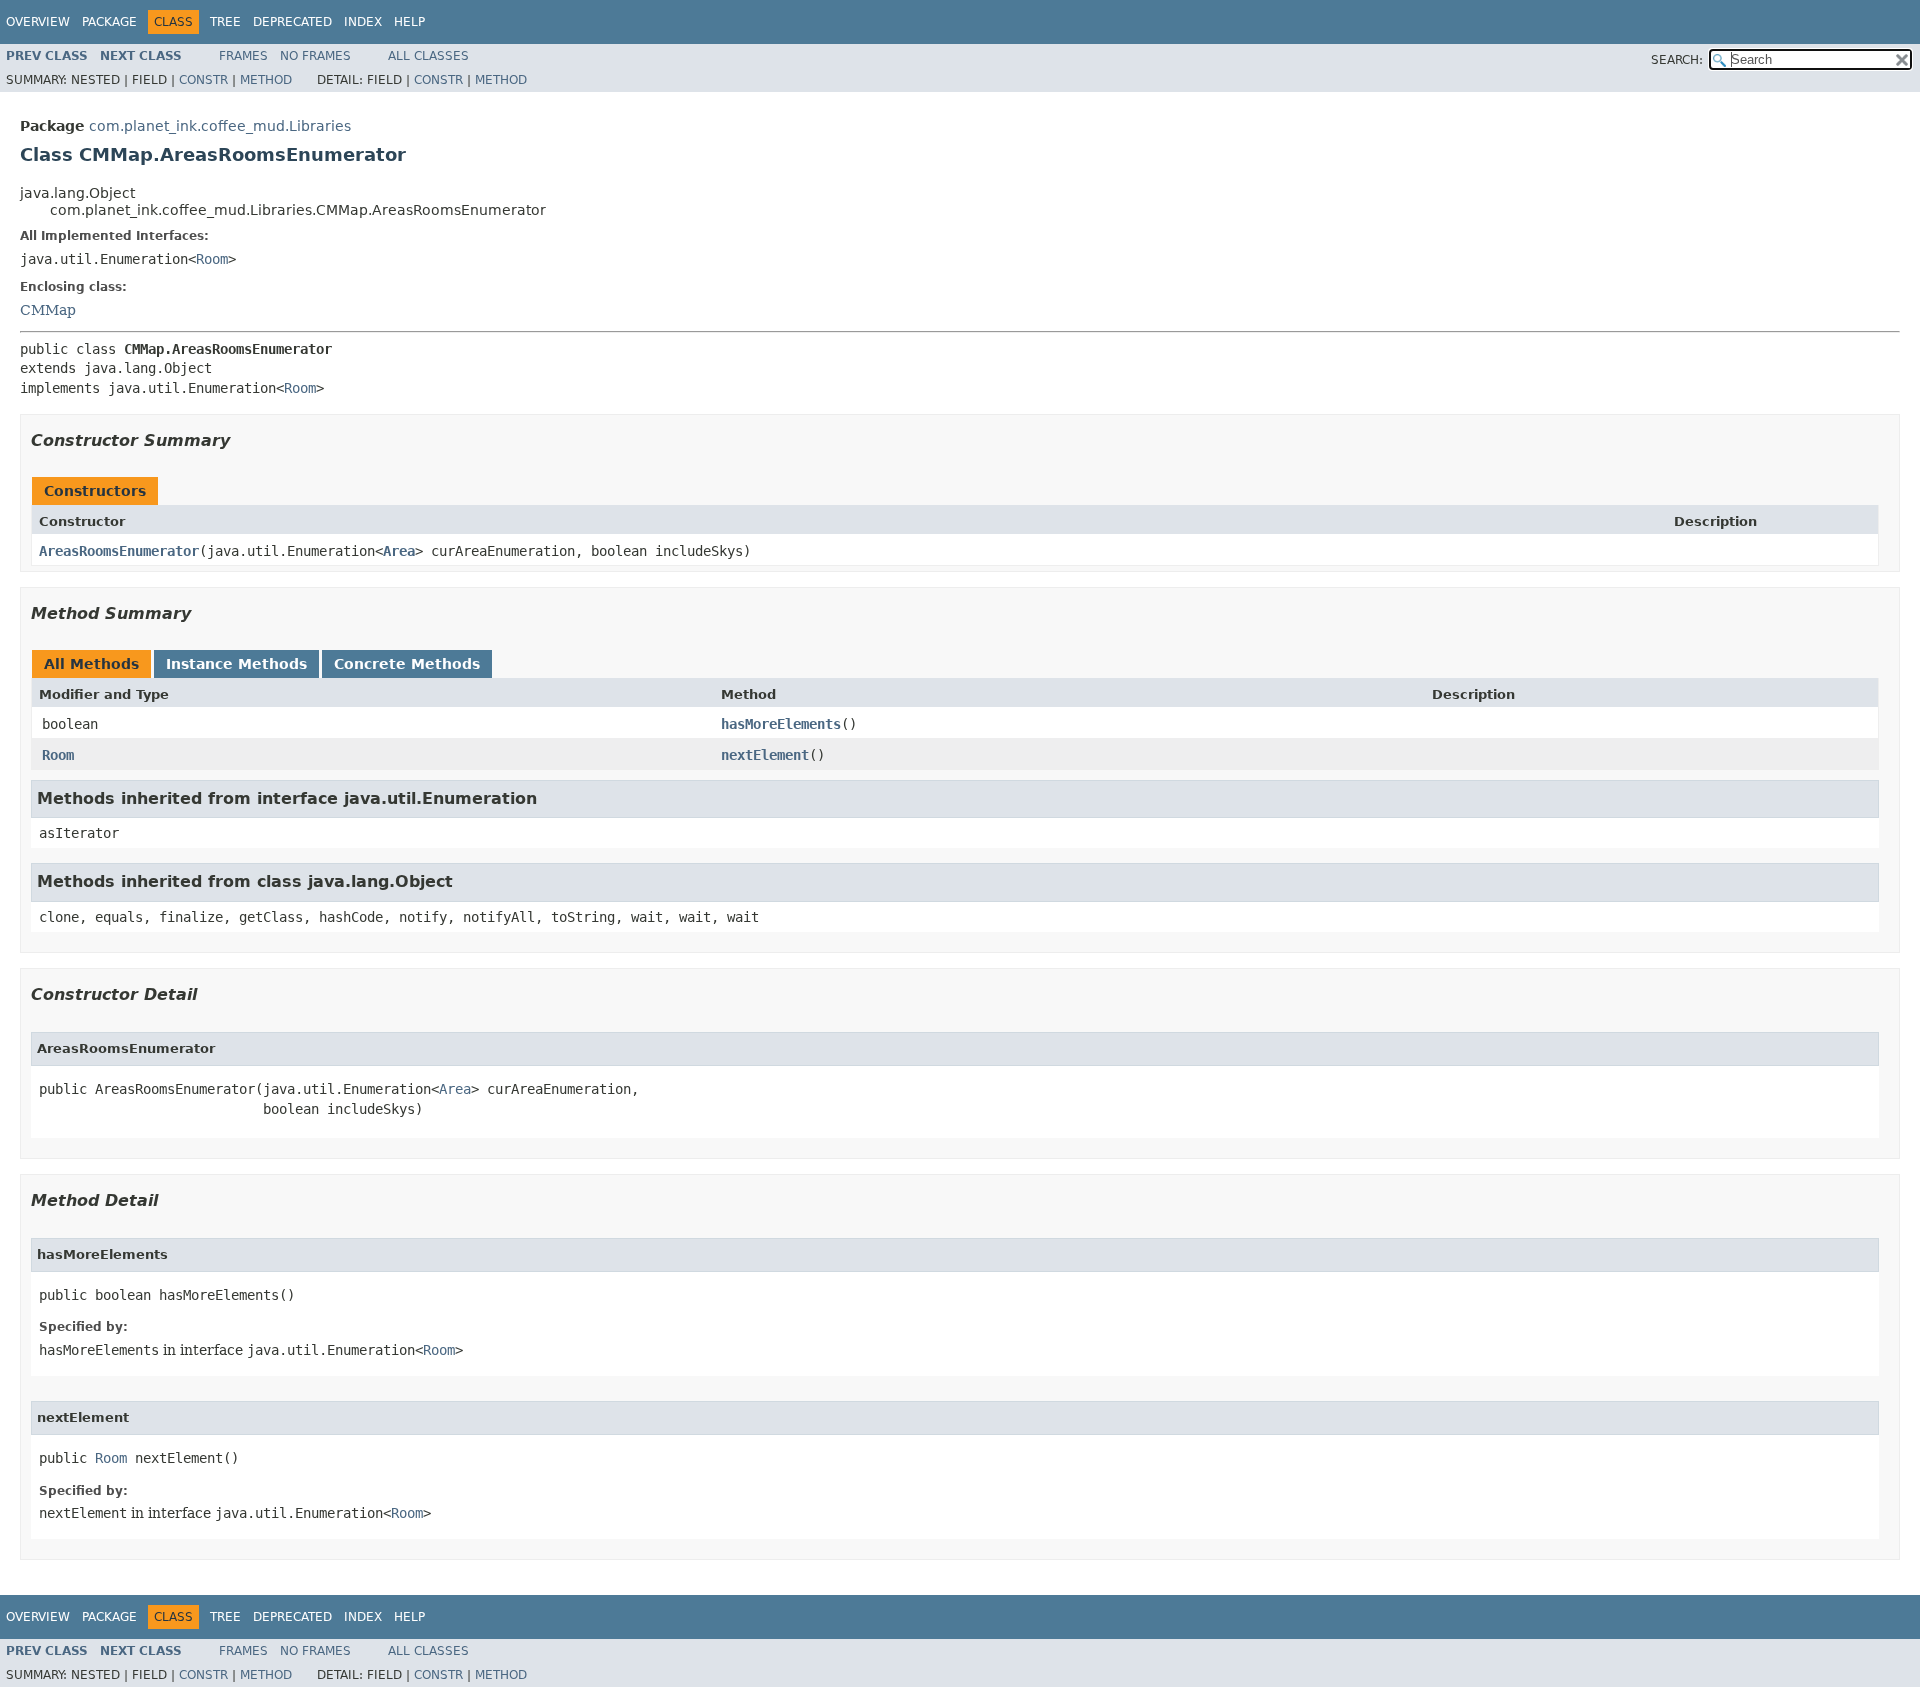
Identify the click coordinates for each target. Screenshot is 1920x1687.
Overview (38, 22)
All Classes (428, 56)
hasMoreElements (781, 724)
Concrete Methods (407, 664)
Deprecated (292, 22)
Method (266, 80)
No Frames (315, 56)
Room (212, 259)
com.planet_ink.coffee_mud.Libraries (220, 126)
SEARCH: (1677, 60)
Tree (225, 22)
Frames (243, 56)
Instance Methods (236, 664)
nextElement (765, 755)
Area (399, 551)
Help (409, 22)
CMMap (48, 310)
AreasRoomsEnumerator (119, 551)
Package (109, 22)
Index (363, 22)
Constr (203, 80)
